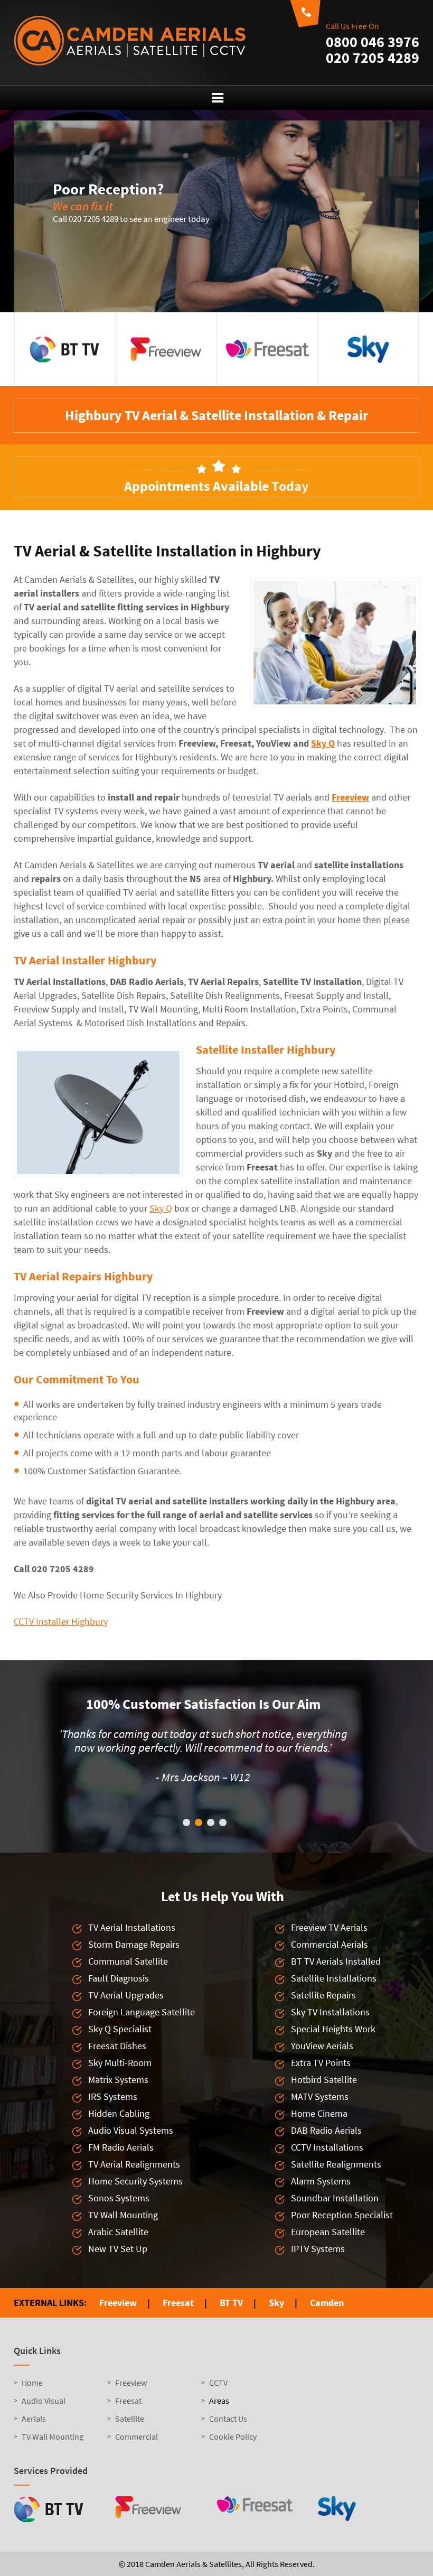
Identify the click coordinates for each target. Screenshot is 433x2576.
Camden (327, 2316)
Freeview (350, 797)
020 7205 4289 (373, 58)
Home (32, 2396)
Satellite (130, 2432)
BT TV (231, 2316)
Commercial (137, 2450)
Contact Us (228, 2432)
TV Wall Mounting (53, 2450)
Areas (219, 2414)
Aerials (34, 2432)
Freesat (178, 2316)
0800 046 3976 (373, 42)
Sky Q (323, 743)
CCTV (218, 2396)
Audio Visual (44, 2414)
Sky (276, 2316)
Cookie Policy (233, 2450)
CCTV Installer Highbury (61, 1621)
